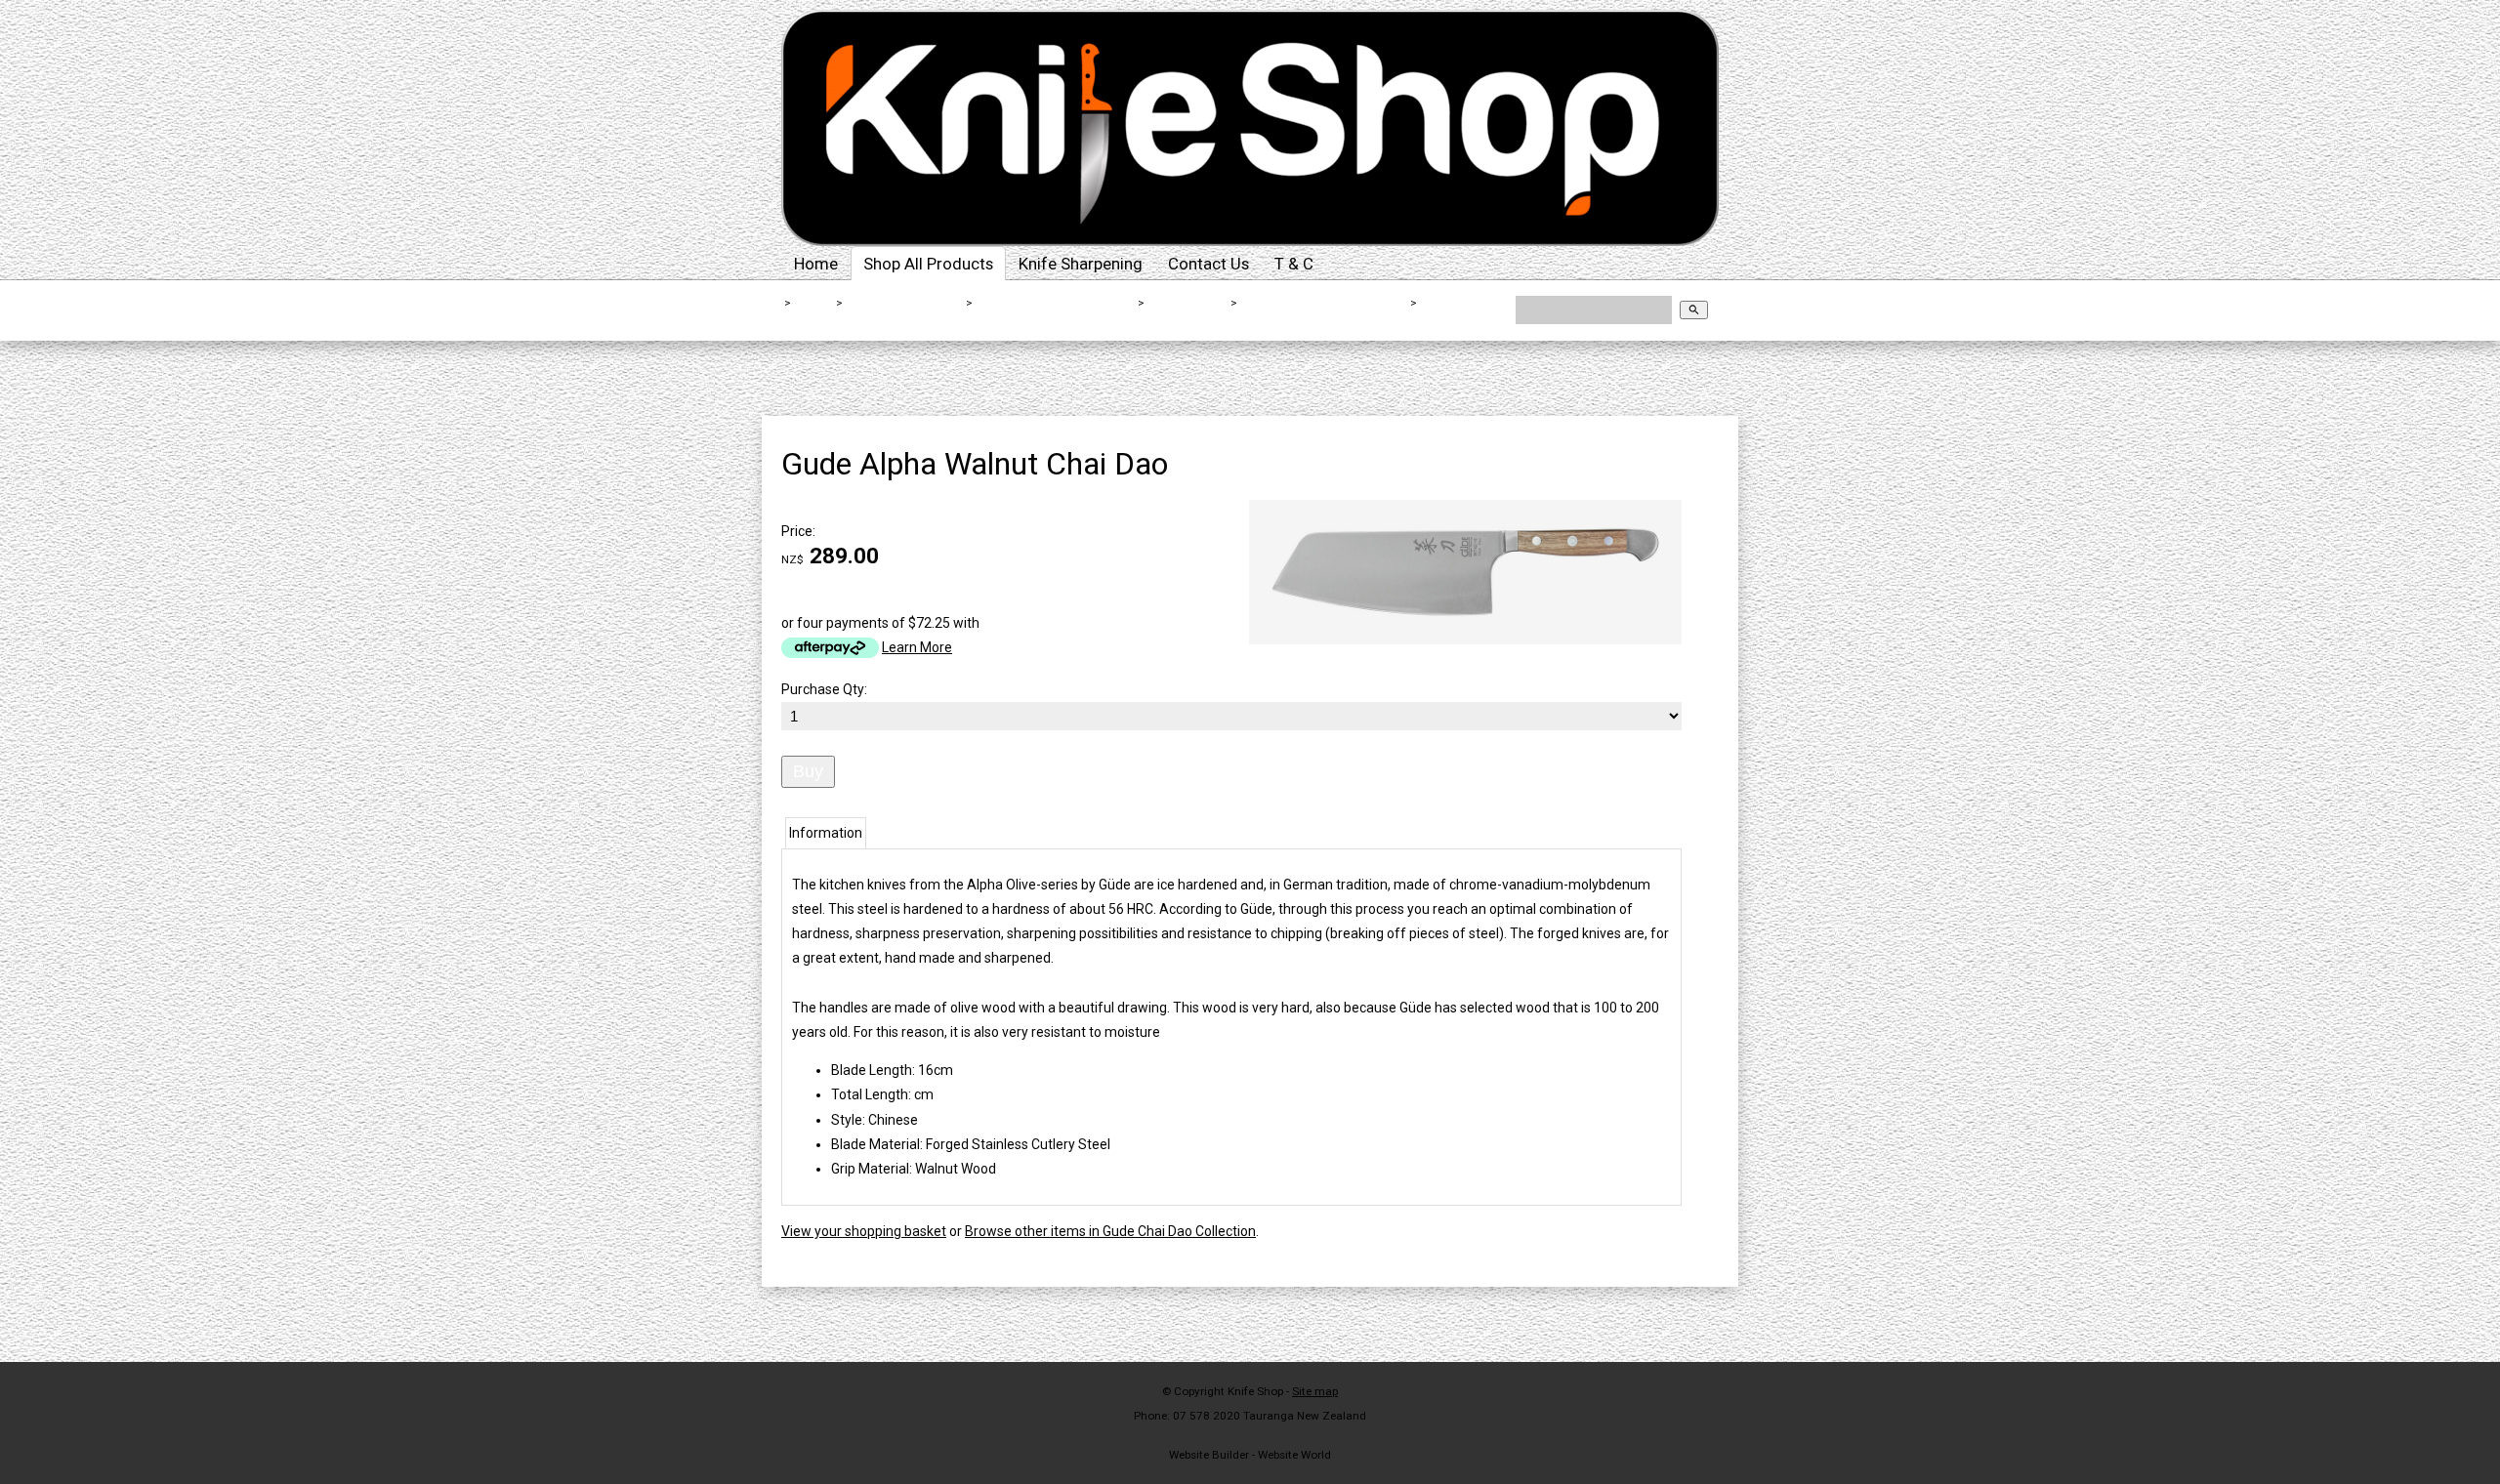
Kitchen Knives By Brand (1056, 303)
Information (826, 833)
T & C (1294, 264)
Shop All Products (928, 264)
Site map (1315, 1391)
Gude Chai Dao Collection (1325, 303)
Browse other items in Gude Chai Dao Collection (1110, 1231)
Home (816, 264)
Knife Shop (1255, 1391)
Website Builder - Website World (1250, 1455)
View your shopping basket (864, 1231)
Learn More (917, 647)
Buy (808, 771)
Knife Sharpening (1081, 264)
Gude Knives (1188, 303)
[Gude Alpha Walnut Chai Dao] (1465, 639)
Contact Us (1208, 264)
